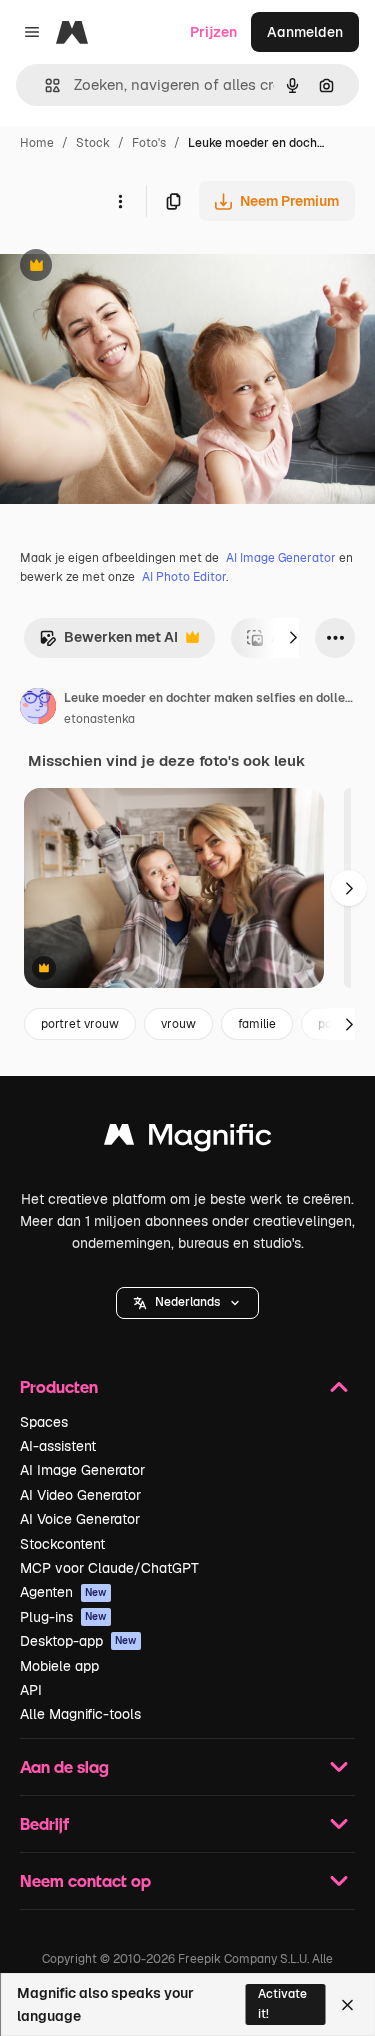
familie (257, 1024)
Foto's (149, 143)
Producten (59, 1386)
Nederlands (187, 1302)
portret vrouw (80, 1024)
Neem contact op (85, 1880)
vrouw (178, 1024)
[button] (187, 1303)
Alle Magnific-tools (80, 1714)
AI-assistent (58, 1446)
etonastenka (99, 719)
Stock (93, 143)
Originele (131, 267)
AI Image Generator (281, 558)
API (31, 1690)
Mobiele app (59, 1666)
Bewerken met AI (108, 642)
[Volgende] (293, 638)
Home (37, 143)
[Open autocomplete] (44, 85)
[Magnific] (188, 1139)
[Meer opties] (120, 201)
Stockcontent (62, 1544)
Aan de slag (64, 1766)
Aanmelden (305, 32)
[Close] (347, 2005)
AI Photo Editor (184, 577)
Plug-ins (63, 1617)
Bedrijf (44, 1823)
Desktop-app (78, 1641)
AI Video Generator (80, 1495)
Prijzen (213, 32)
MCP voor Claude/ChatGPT (109, 1568)
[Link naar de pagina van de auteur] (38, 709)
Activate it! (282, 2003)
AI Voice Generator (80, 1519)
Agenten (63, 1592)
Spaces (44, 1422)
